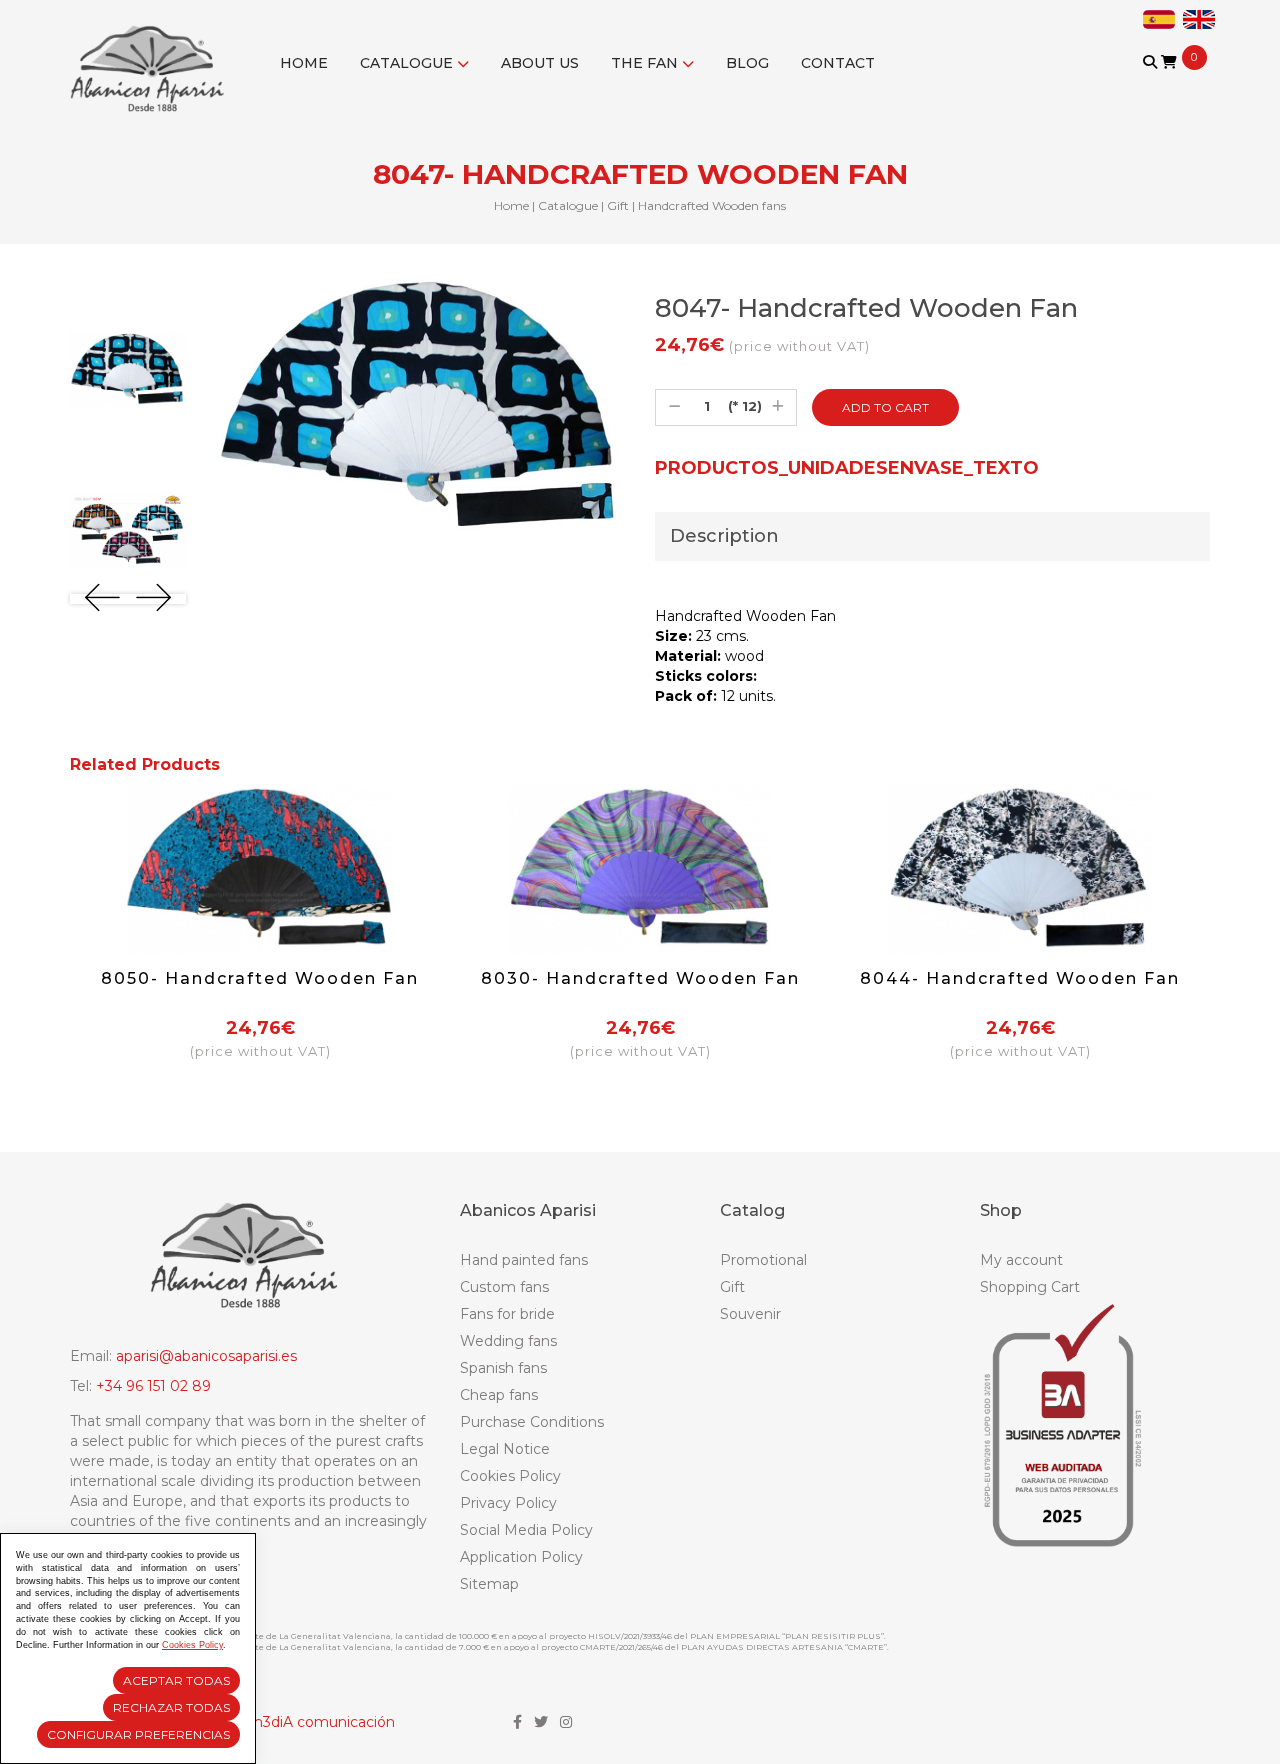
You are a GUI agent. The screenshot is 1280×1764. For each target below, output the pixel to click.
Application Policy (521, 1557)
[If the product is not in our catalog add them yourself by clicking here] (1151, 81)
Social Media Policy (526, 1530)
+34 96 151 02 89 (153, 1386)
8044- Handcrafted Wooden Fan (1020, 978)
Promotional (763, 1260)
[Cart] (1169, 62)
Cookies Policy (510, 1476)
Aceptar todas (176, 1680)
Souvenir (750, 1314)
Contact (838, 63)
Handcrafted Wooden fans (712, 205)
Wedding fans (508, 1341)
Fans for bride (507, 1314)
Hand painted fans (524, 1260)
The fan (646, 63)
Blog (747, 63)
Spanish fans (503, 1368)
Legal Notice (505, 1449)
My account (1021, 1260)
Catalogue (408, 63)
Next (153, 597)
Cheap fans (499, 1395)
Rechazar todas (171, 1707)
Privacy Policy (508, 1503)
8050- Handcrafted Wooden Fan (260, 978)
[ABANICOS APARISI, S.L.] (152, 56)
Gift (618, 205)
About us (540, 63)
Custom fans (504, 1287)
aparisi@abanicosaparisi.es (206, 1356)
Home (304, 63)
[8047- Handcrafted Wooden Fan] (128, 369)
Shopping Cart (1030, 1287)
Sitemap (489, 1584)
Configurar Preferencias (138, 1734)
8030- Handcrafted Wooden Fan (640, 978)
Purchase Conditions (532, 1422)
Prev (102, 597)
